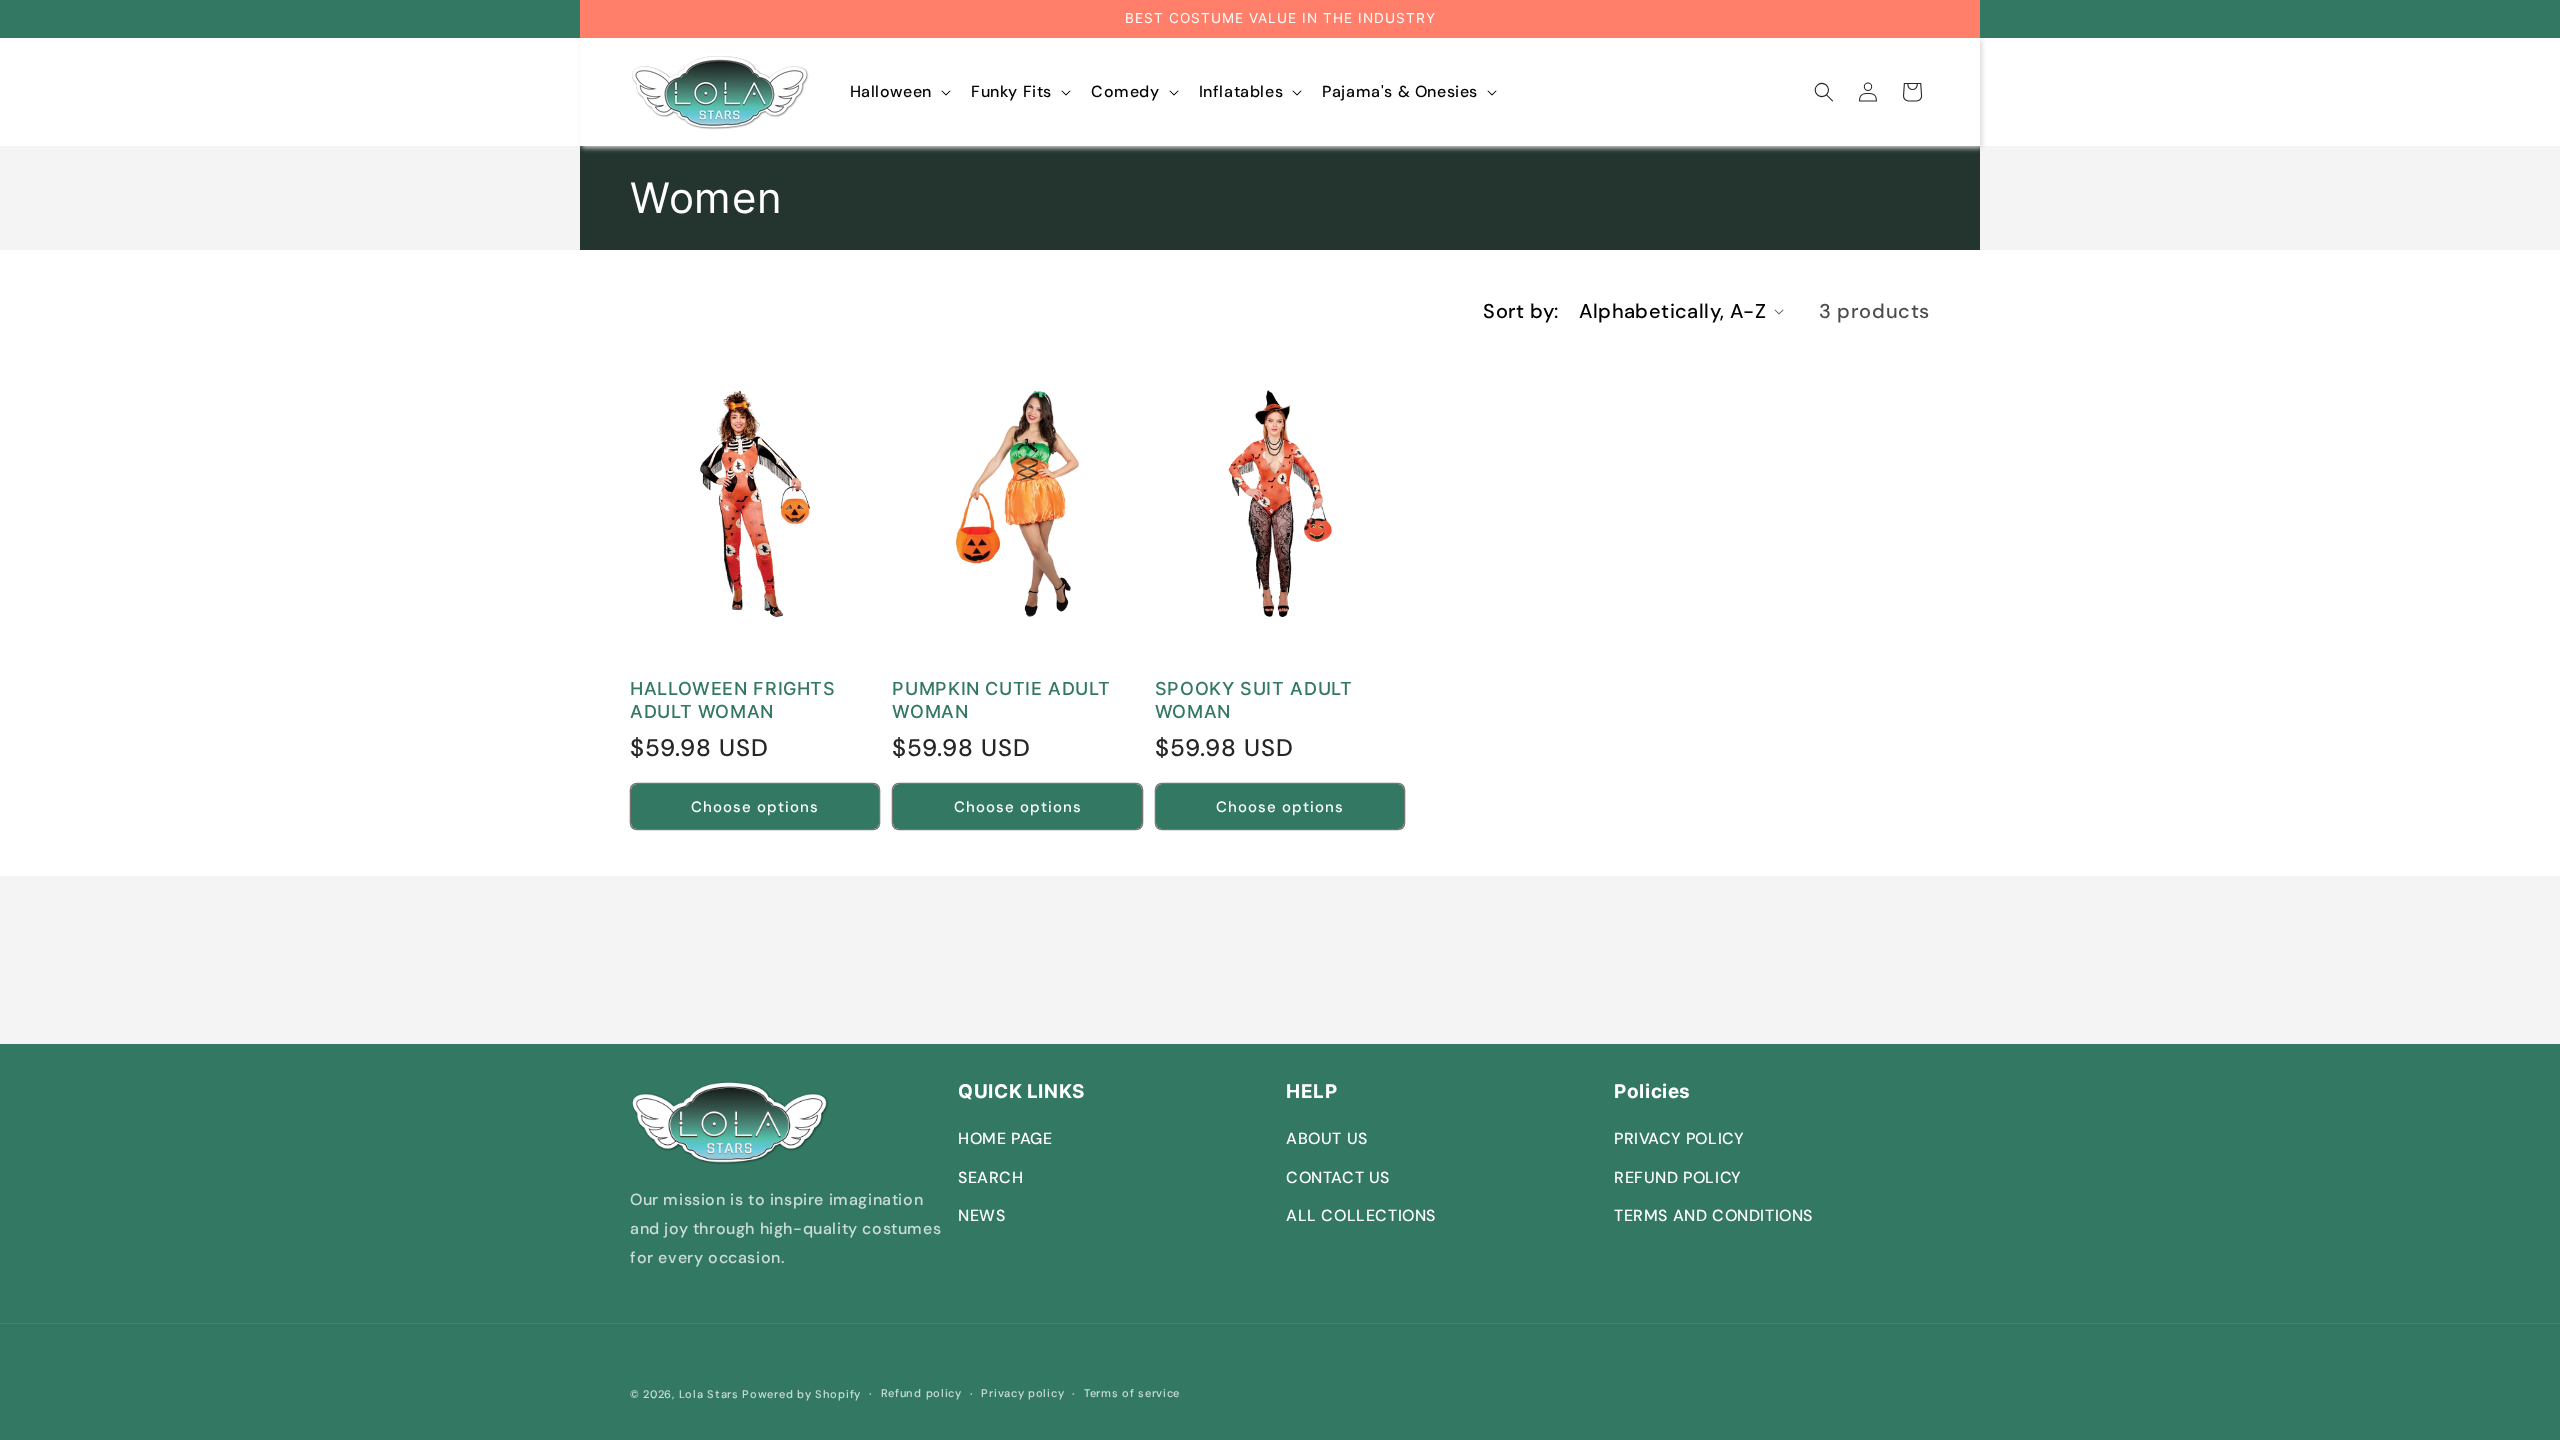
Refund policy (921, 1393)
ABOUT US (1327, 1138)
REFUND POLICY (1678, 1177)
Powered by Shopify (801, 1394)
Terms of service (1132, 1393)
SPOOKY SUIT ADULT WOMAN (1254, 700)
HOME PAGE (1005, 1138)
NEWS (981, 1215)
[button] (898, 92)
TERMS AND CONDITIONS (1713, 1215)
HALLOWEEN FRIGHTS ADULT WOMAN (733, 700)
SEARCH (991, 1177)
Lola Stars (709, 1394)
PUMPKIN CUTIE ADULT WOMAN (1001, 700)
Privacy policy (1022, 1393)
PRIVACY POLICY (1679, 1138)
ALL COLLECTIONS (1361, 1215)
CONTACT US (1338, 1177)
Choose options (755, 807)
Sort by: (1520, 311)
